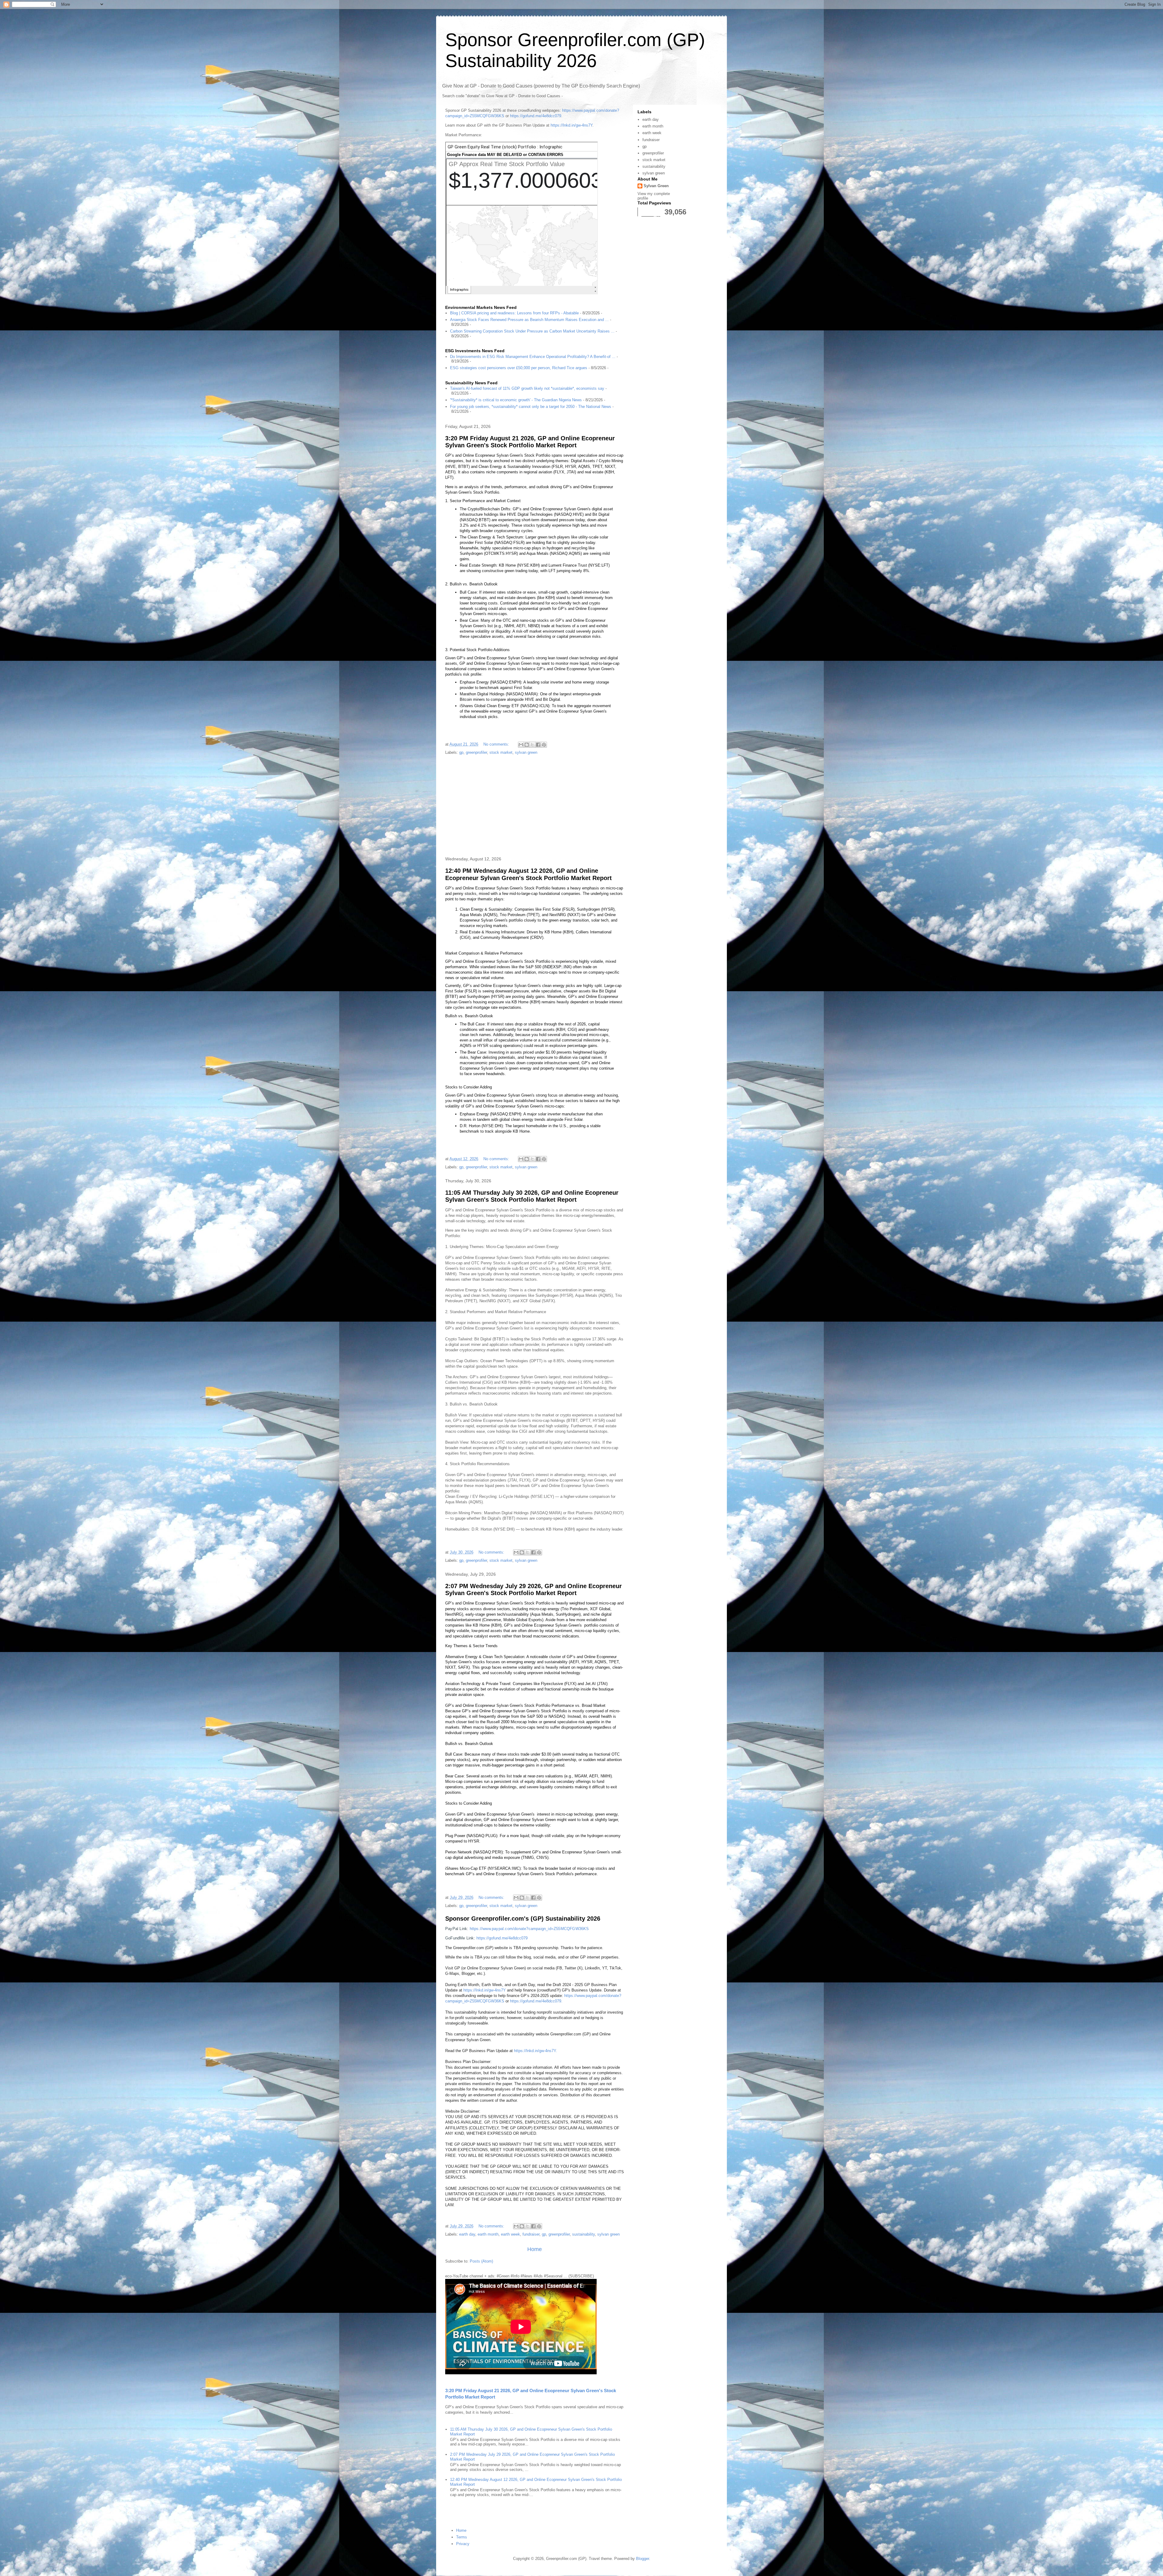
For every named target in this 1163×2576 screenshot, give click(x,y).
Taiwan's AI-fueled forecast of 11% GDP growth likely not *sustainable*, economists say (527, 388)
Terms (462, 2537)
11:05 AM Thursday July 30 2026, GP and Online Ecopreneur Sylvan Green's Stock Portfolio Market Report (532, 1196)
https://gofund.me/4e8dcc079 (536, 116)
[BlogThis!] (527, 745)
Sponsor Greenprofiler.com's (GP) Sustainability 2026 (523, 1919)
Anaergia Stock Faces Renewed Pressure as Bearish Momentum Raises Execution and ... (529, 320)
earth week (510, 2234)
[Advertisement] (535, 806)
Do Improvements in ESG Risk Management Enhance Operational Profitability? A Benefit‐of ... (533, 357)
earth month (488, 2234)
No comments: (497, 744)
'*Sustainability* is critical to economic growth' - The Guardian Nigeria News (516, 400)
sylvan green (526, 752)
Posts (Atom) (481, 2261)
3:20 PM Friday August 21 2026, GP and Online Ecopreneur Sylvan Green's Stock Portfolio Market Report (530, 442)
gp (461, 752)
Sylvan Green (656, 186)
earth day (467, 2234)
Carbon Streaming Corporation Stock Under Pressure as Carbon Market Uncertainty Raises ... (532, 331)
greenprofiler (476, 752)
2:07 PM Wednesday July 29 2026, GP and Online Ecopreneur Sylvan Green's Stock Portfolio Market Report (533, 1589)
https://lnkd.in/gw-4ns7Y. (535, 2051)
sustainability (583, 2234)
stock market (501, 752)
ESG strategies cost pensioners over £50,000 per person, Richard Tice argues (519, 368)
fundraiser (531, 2234)
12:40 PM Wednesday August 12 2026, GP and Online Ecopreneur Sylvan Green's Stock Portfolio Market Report (528, 874)
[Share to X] (532, 745)
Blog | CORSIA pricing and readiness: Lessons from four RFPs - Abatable (514, 313)
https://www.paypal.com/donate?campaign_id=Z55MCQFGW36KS (529, 1929)
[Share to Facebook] (538, 745)
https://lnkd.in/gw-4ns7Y (572, 125)
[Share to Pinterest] (544, 745)
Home (535, 2249)
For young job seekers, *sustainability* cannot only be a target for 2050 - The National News (531, 407)
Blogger (643, 2559)
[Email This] (521, 745)
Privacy (463, 2544)
